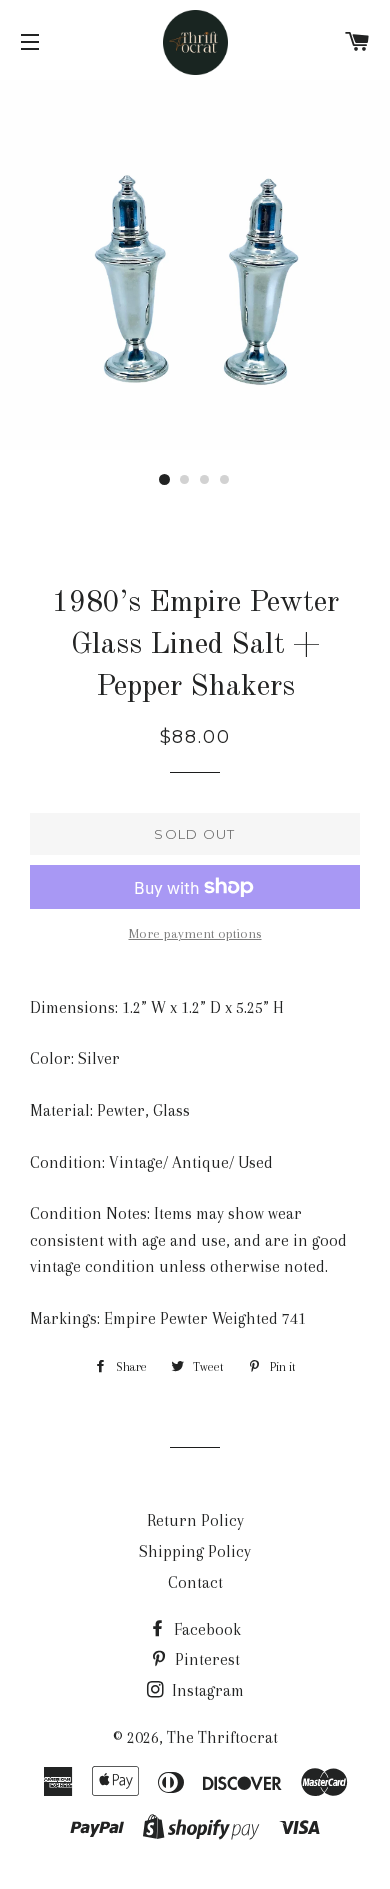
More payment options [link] (195, 933)
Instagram (206, 1690)
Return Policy (195, 1520)
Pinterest (205, 1659)
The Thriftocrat (222, 1737)
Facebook (205, 1629)
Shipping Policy (195, 1551)
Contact (195, 1582)
